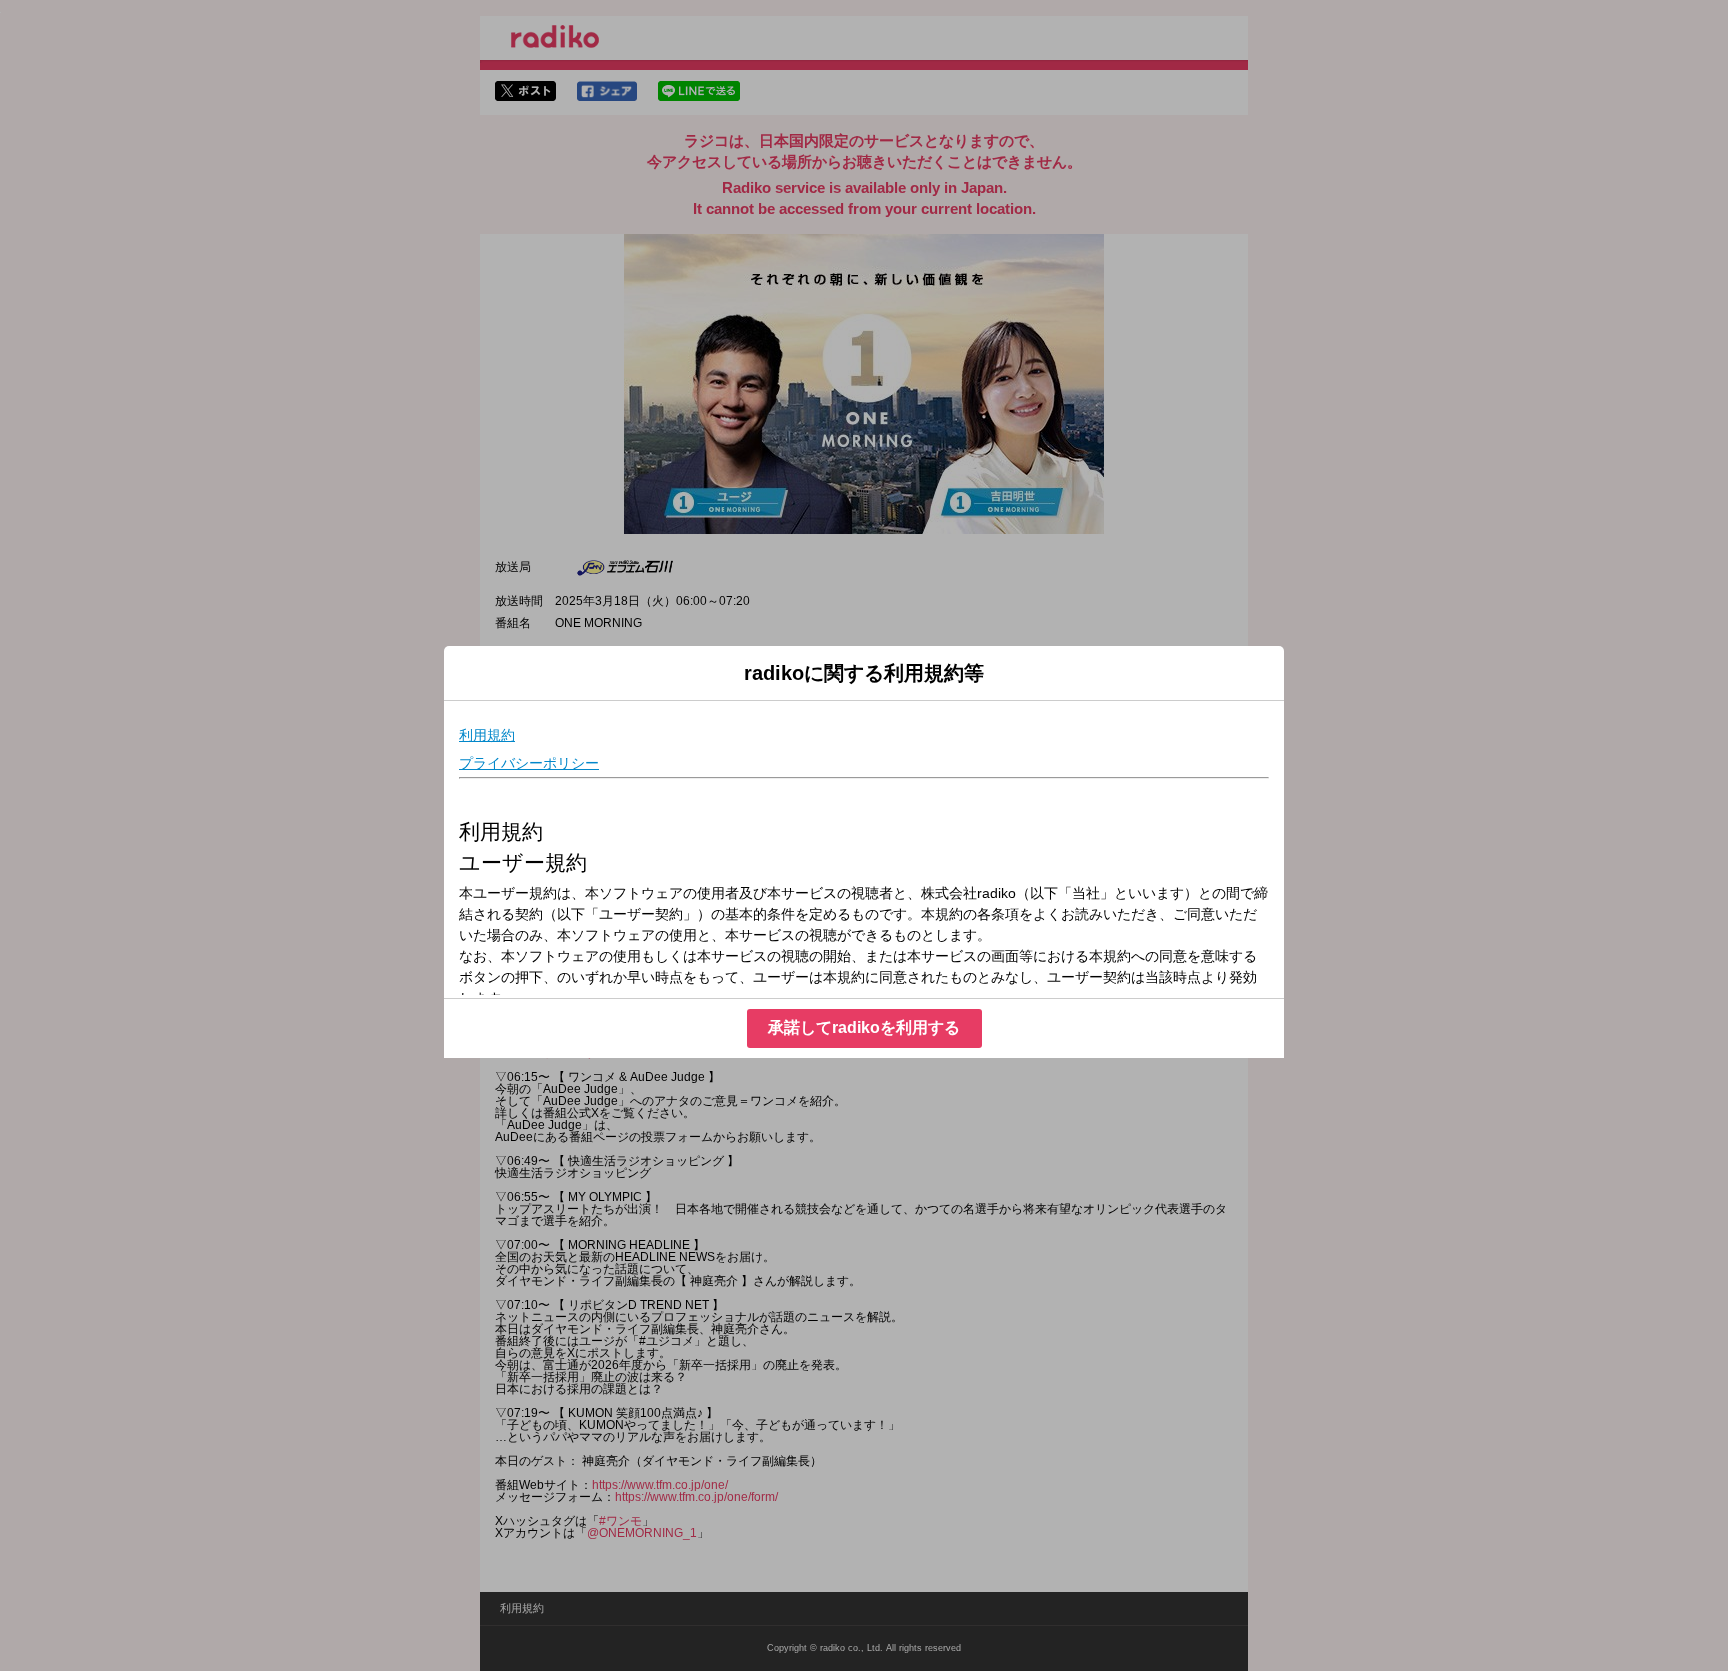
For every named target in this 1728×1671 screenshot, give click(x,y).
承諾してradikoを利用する (864, 1027)
